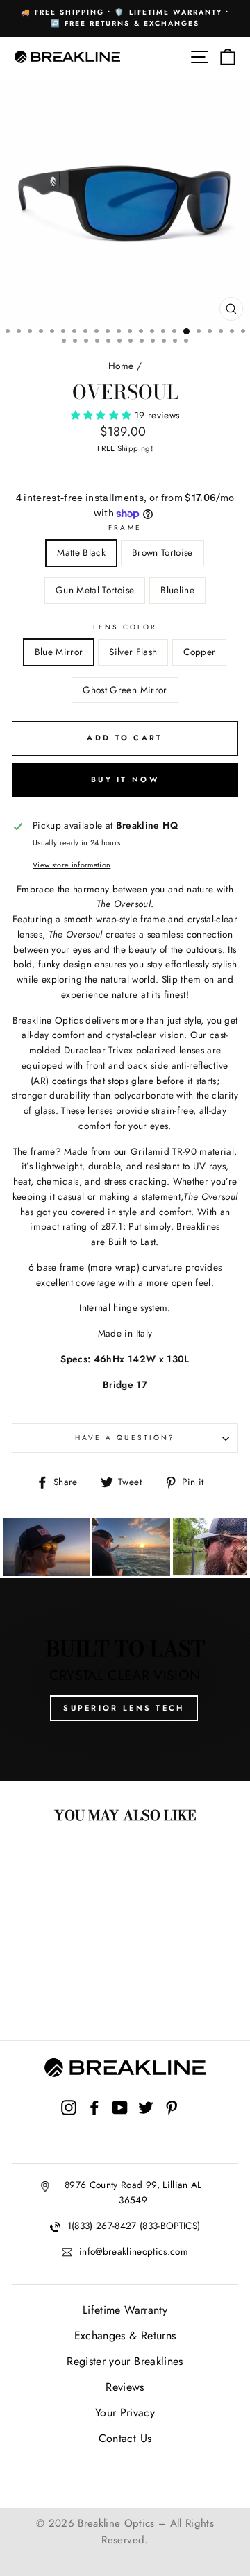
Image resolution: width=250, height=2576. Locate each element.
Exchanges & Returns (125, 2336)
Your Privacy (125, 2413)
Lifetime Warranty (125, 2310)
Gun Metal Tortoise (95, 590)
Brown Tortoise (162, 552)
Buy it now (125, 779)
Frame (125, 528)
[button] (103, 415)
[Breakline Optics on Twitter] (146, 2121)
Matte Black (81, 552)
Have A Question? (125, 1438)
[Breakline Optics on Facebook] (94, 2121)
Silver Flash (133, 652)
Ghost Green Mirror (125, 690)
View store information (72, 865)
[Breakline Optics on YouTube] (120, 2121)
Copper (199, 652)
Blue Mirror (59, 652)
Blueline (177, 590)
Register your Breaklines (125, 2361)
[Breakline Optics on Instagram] (69, 2121)
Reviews (125, 2387)
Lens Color (125, 627)
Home (121, 366)
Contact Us (125, 2438)
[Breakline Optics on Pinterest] (172, 2121)
